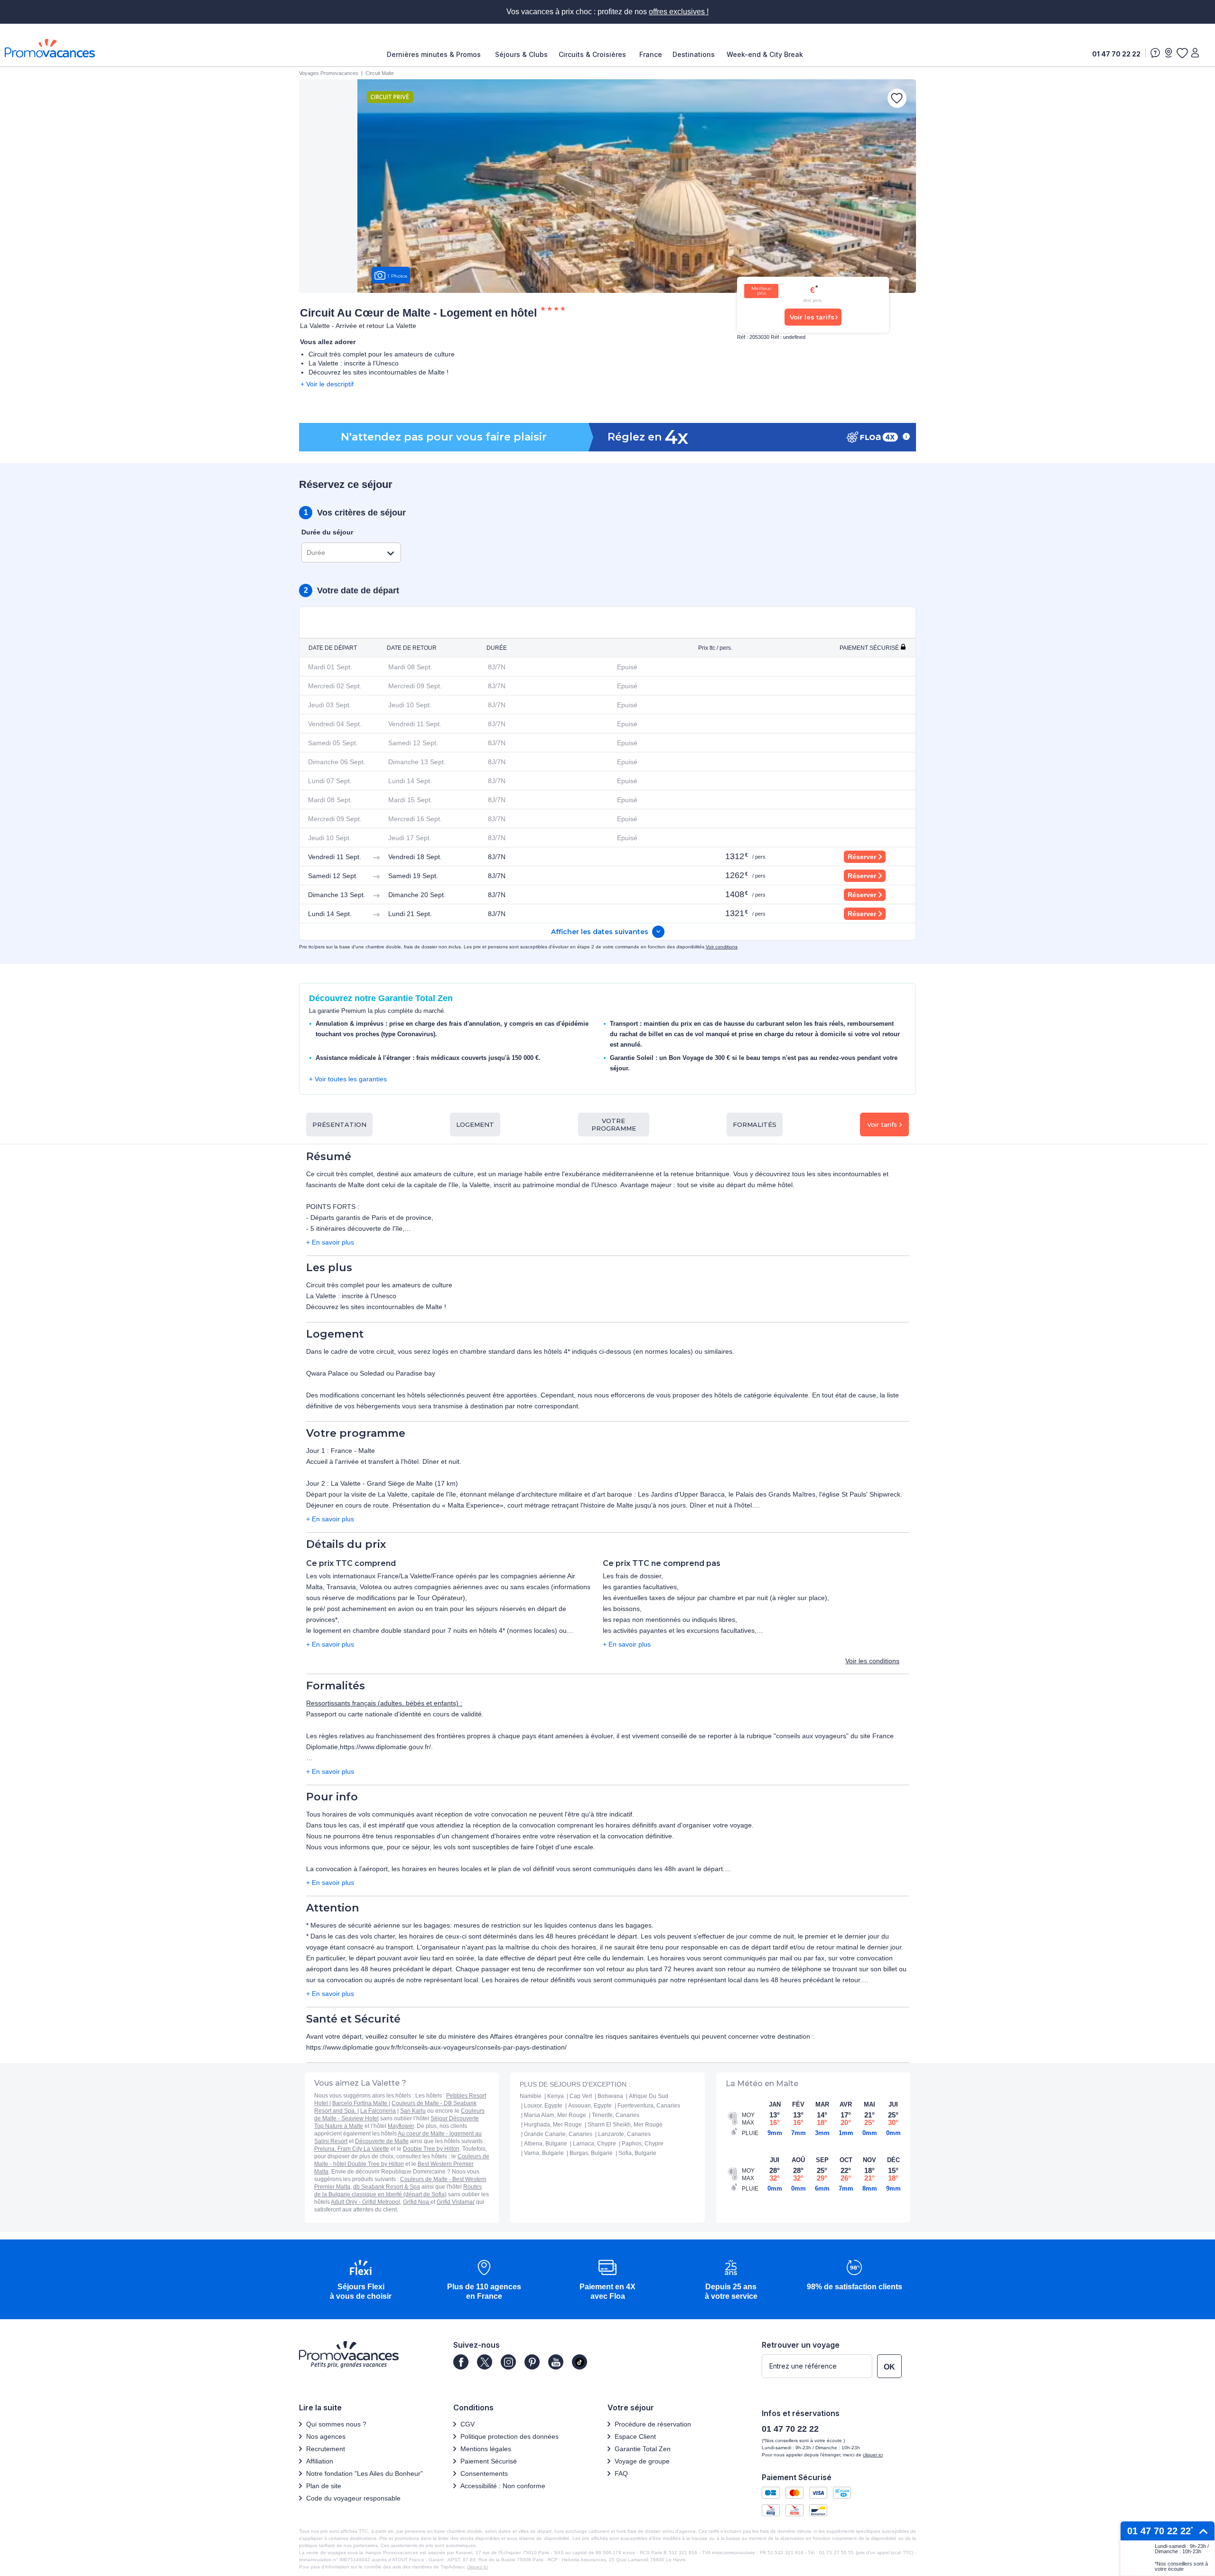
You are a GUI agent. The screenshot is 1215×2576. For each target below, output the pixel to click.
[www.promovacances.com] (50, 48)
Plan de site (324, 2486)
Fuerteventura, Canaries (649, 2106)
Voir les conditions (872, 1661)
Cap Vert (581, 2096)
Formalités (755, 1124)
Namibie (531, 2096)
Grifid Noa (417, 2202)
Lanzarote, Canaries (624, 2134)
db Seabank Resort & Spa (387, 2187)
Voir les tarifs (812, 317)
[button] (361, 2281)
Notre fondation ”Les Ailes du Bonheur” (364, 2473)
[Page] (461, 2362)
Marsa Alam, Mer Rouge (555, 2115)
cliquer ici (873, 2455)
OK (889, 2367)
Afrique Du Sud (649, 2096)
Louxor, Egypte (543, 2106)
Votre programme (614, 1124)
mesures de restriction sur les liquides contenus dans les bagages (553, 1925)
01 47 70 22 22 (1116, 54)
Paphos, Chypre (643, 2144)
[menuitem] (436, 55)
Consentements (484, 2473)
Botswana (610, 2096)
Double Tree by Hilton (431, 2149)
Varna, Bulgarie (544, 2153)
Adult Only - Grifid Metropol (365, 2202)
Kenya (556, 2096)
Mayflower (401, 2126)
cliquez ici (477, 2567)
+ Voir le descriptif (327, 384)
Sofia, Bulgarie (637, 2153)
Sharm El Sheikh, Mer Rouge (625, 2125)
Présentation (339, 1124)
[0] (1182, 53)
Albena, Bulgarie (546, 2144)
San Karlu (413, 2111)
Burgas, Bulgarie (591, 2153)
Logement (475, 1124)
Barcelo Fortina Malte (360, 2103)
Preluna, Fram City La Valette (352, 2149)
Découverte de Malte (382, 2141)
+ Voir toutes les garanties (348, 1079)
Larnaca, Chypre (594, 2144)
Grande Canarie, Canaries (558, 2134)
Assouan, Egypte (590, 2106)
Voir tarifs (882, 1124)
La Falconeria (378, 2111)
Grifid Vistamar (456, 2202)
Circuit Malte (380, 73)
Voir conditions (722, 947)
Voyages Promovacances (329, 73)
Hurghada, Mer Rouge (553, 2125)
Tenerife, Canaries (616, 2115)
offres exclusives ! (679, 12)
